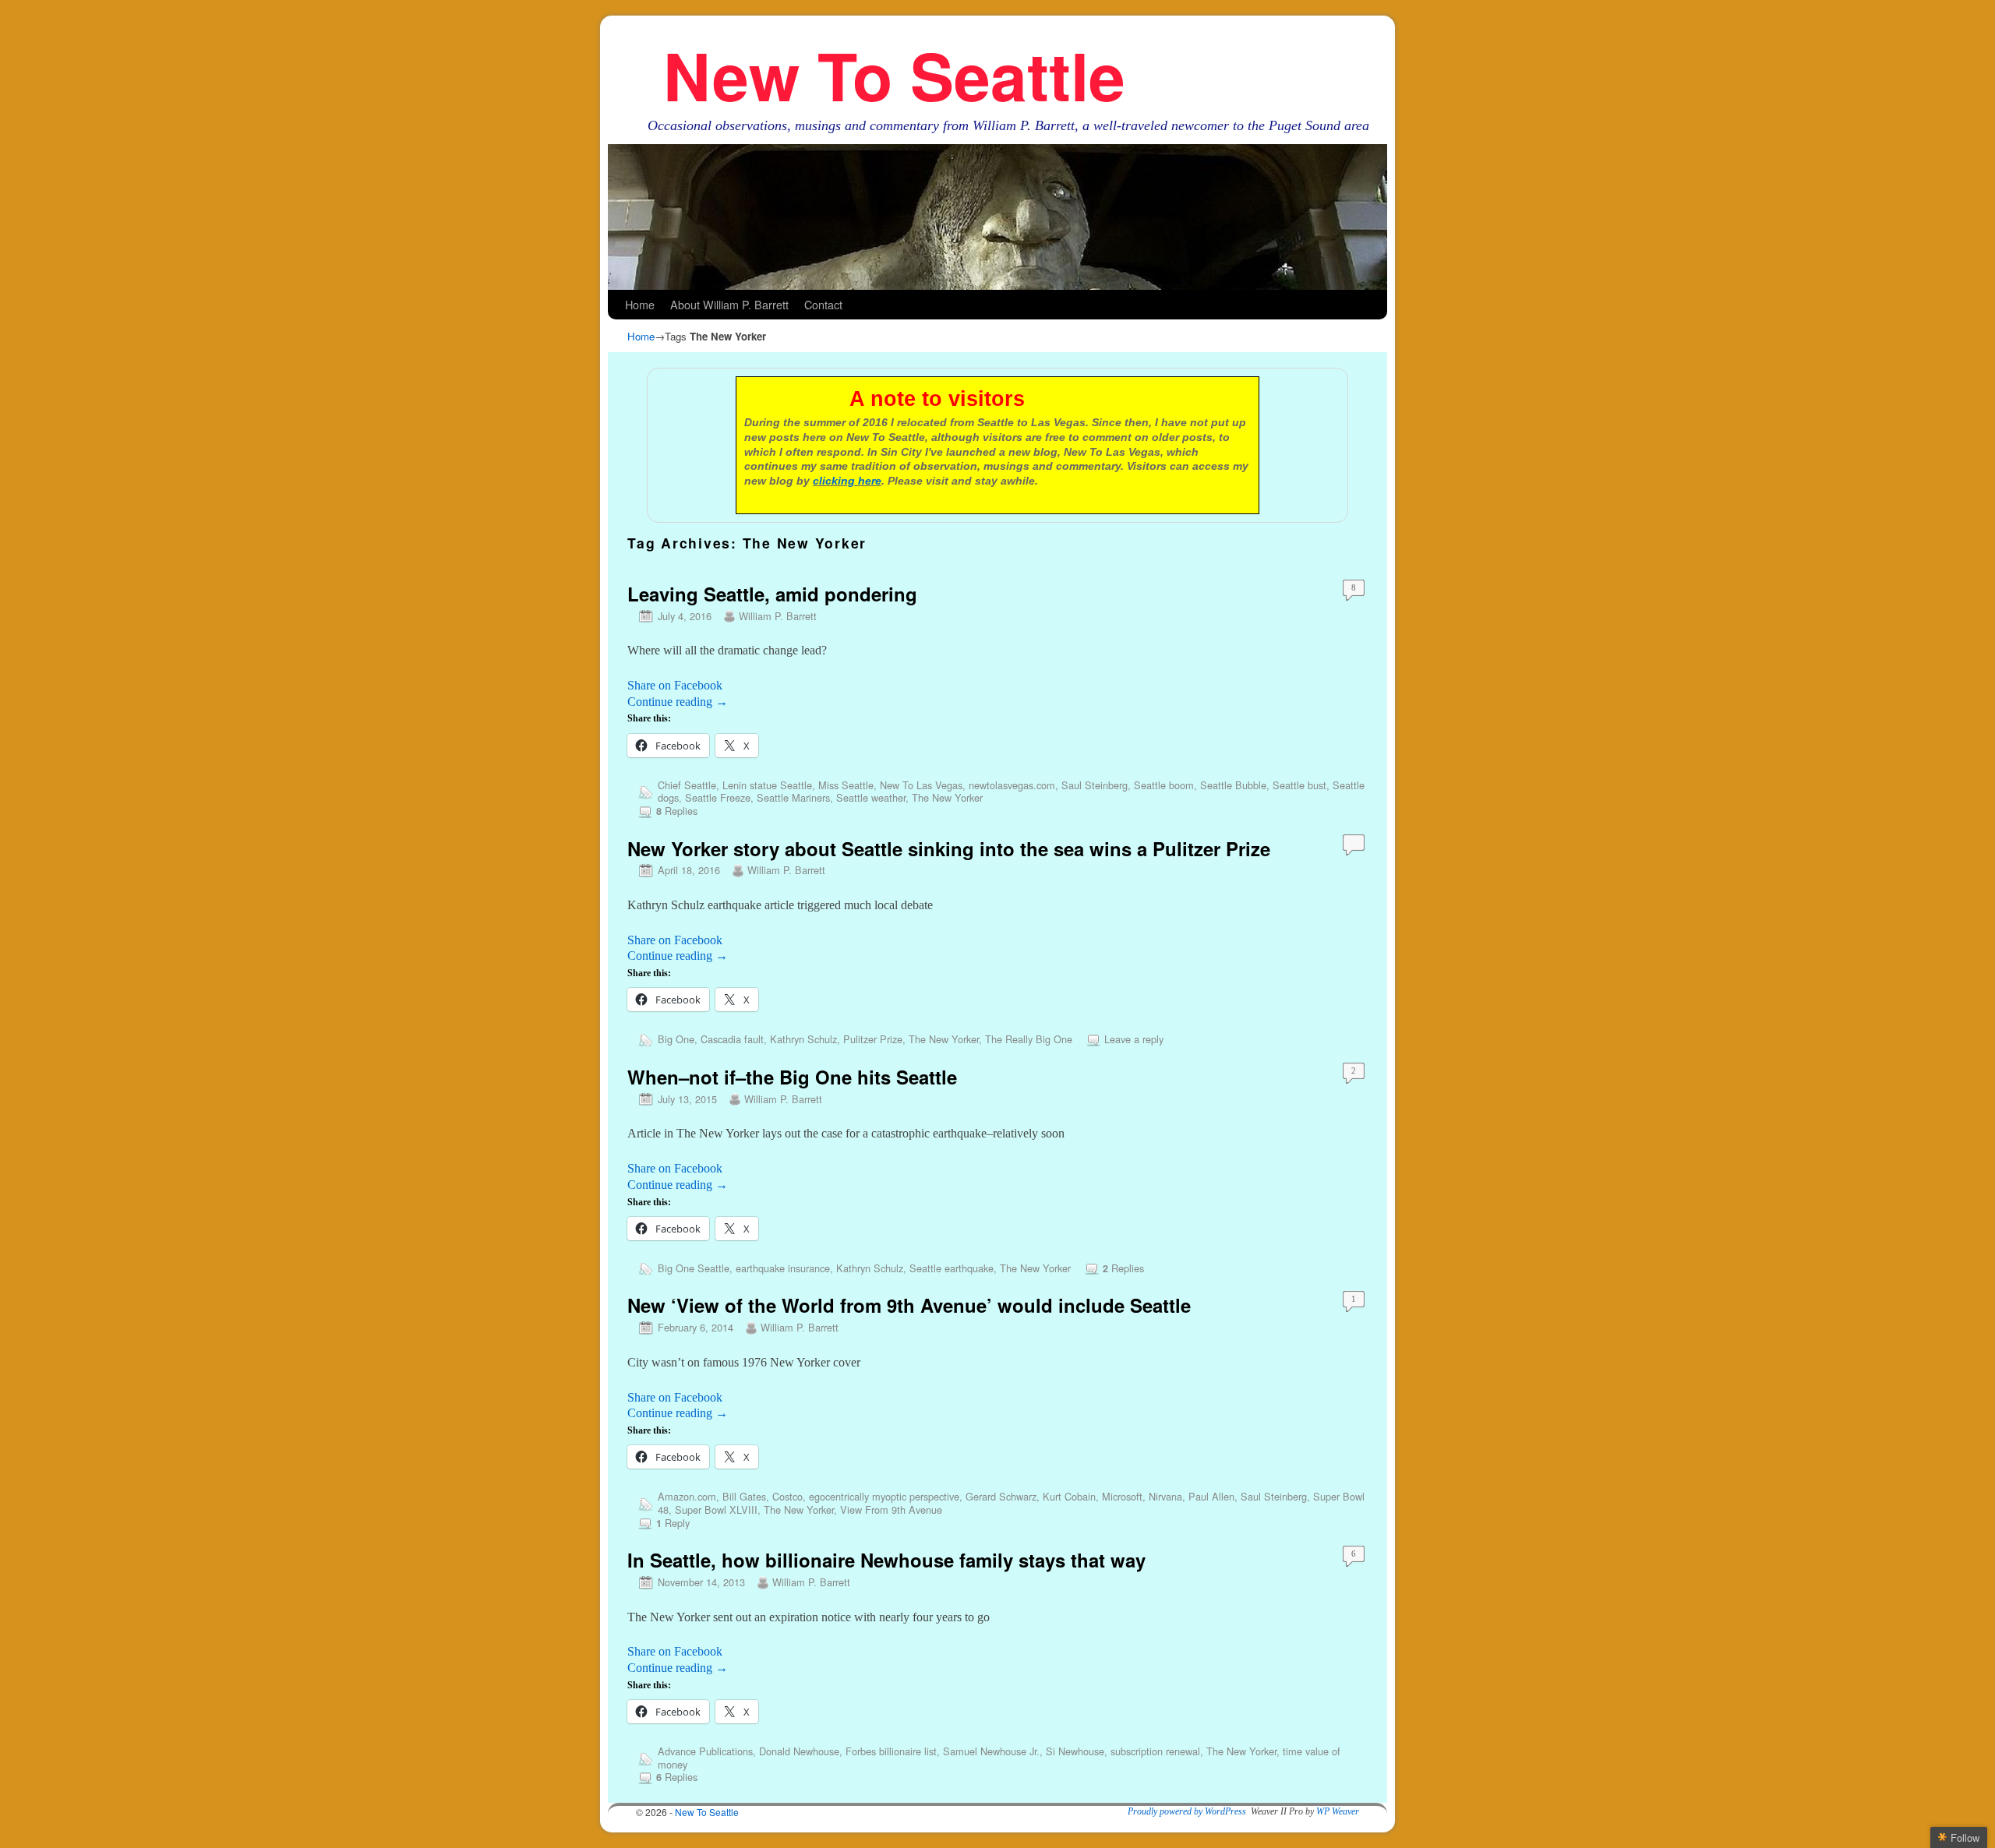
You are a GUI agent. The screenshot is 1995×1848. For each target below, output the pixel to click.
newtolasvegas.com (1012, 785)
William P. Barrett (778, 616)
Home (640, 304)
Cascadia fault (732, 1039)
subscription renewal (1155, 1751)
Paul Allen (1211, 1496)
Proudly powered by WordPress (1187, 1811)
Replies (677, 811)
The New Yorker (947, 797)
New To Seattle (894, 74)
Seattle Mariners (793, 797)
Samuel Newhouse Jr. (991, 1751)
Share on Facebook (675, 685)
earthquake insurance (783, 1268)
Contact (823, 304)
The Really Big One (1029, 1039)
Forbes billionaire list (891, 1751)
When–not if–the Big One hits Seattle (792, 1077)
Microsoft (1122, 1496)
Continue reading (678, 702)
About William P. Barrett (729, 304)
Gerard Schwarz (1001, 1496)
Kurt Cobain (1069, 1496)
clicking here (847, 481)
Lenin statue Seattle (767, 785)
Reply (673, 1523)
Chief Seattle (687, 785)
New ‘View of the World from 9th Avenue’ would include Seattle (909, 1305)
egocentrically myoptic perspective (884, 1496)
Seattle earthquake (952, 1268)
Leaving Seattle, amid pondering (772, 594)
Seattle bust (1299, 785)
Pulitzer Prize (873, 1039)
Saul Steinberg (1095, 785)
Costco (787, 1496)
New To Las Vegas (921, 785)
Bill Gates (744, 1496)
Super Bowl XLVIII (716, 1509)
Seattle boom (1164, 785)
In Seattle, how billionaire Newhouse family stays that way (886, 1560)
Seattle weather (871, 797)
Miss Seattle (846, 785)
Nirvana (1165, 1496)
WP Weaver (1338, 1811)
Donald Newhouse (799, 1751)
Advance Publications (705, 1751)
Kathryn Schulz (803, 1039)
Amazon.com (687, 1496)
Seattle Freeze (718, 797)
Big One (676, 1039)
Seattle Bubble (1233, 785)
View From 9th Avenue (891, 1509)
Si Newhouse (1075, 1751)
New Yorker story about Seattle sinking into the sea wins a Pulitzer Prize (949, 848)
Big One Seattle (694, 1268)
